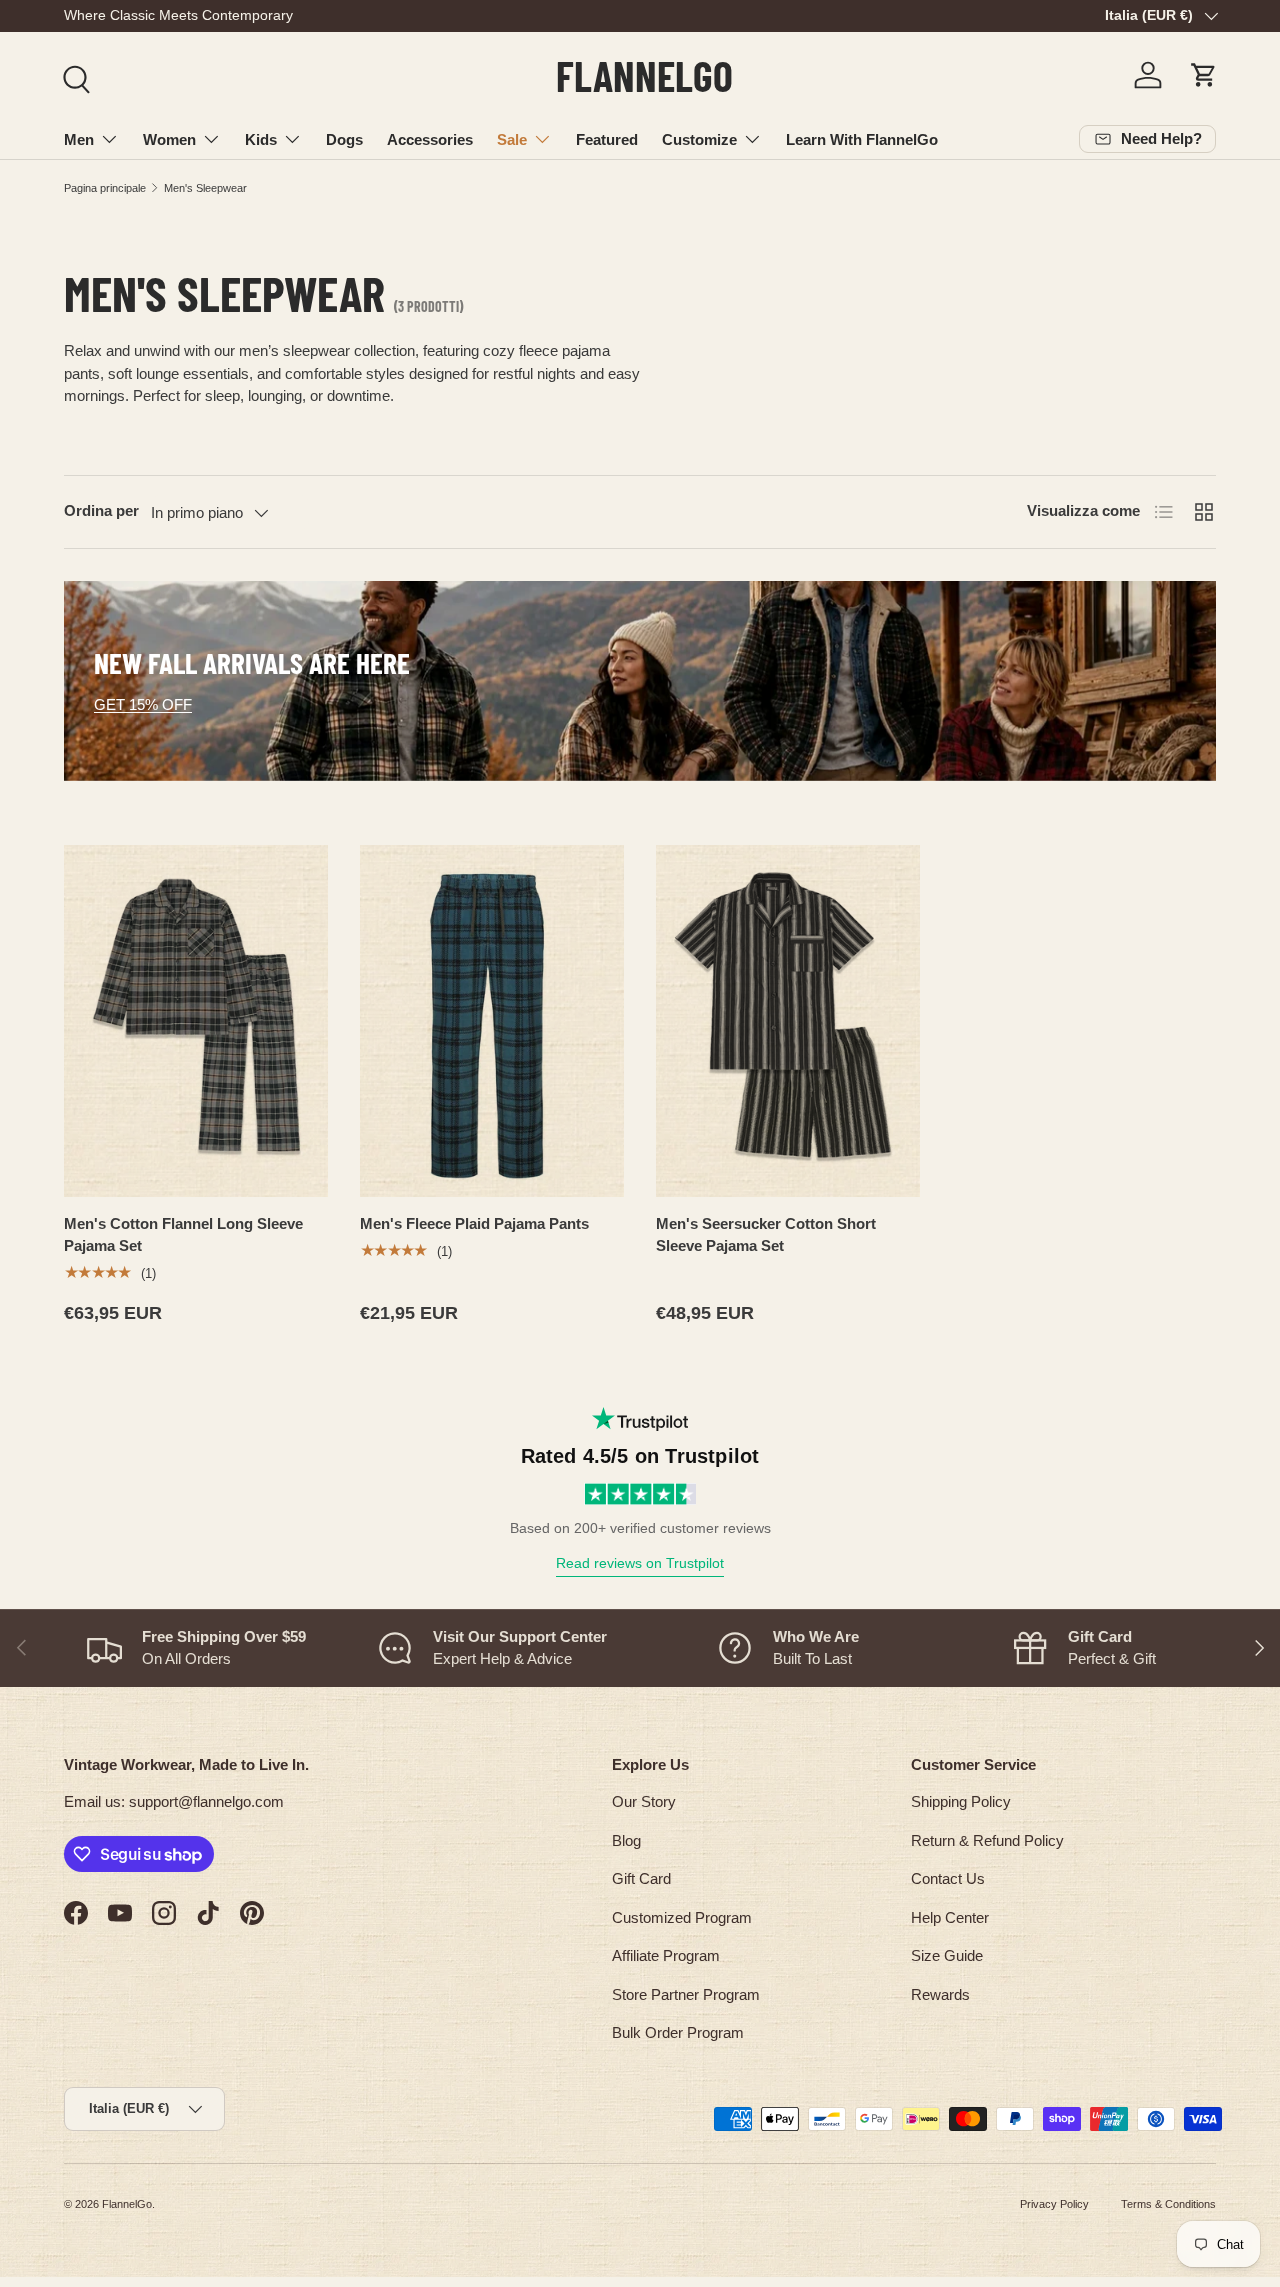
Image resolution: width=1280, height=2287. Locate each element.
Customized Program (682, 1917)
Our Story (644, 1801)
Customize (699, 139)
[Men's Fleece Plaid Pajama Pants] (492, 1021)
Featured (607, 139)
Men (79, 139)
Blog (626, 1840)
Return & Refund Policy (987, 1840)
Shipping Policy (961, 1801)
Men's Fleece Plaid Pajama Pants (474, 1223)
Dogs (344, 139)
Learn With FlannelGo (862, 139)
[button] (1204, 75)
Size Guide (947, 1955)
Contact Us (948, 1878)
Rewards (940, 1994)
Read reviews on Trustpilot (640, 1563)
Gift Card (641, 1878)
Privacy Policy (1054, 2204)
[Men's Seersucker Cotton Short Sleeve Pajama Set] (788, 1021)
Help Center (950, 1917)
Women (169, 139)
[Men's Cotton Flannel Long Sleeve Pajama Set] (196, 1021)
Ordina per (101, 510)
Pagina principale (105, 188)
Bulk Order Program (678, 2032)
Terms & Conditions (1168, 2204)
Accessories (430, 139)
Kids (261, 139)
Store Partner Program (686, 1994)
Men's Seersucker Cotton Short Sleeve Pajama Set (766, 1235)
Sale (512, 139)
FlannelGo (127, 2204)
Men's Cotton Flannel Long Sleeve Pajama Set (183, 1235)
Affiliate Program (666, 1955)
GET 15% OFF (143, 704)
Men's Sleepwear (205, 188)
